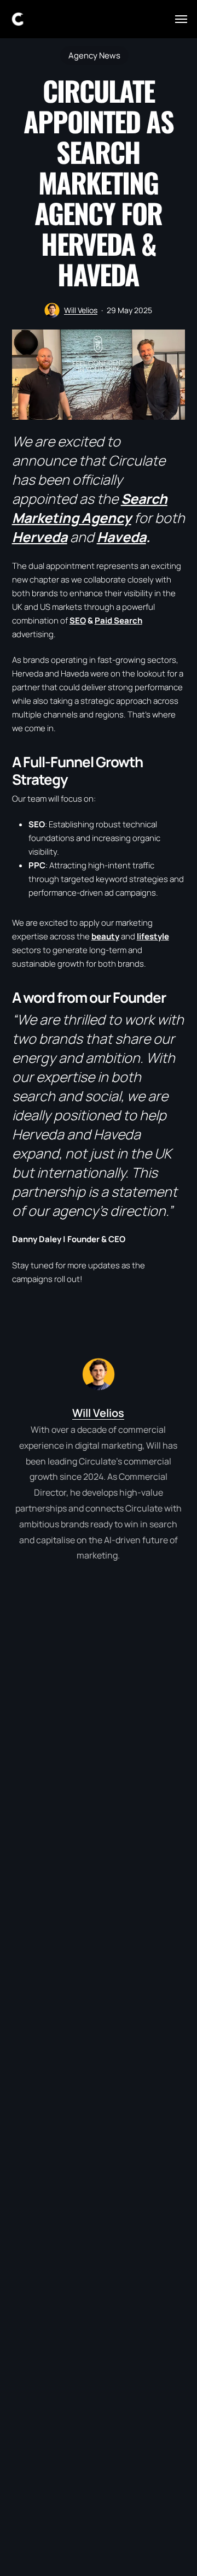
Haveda (121, 537)
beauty (105, 936)
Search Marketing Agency (90, 508)
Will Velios (81, 310)
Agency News (94, 55)
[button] (181, 19)
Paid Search (118, 621)
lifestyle (153, 936)
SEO (78, 621)
